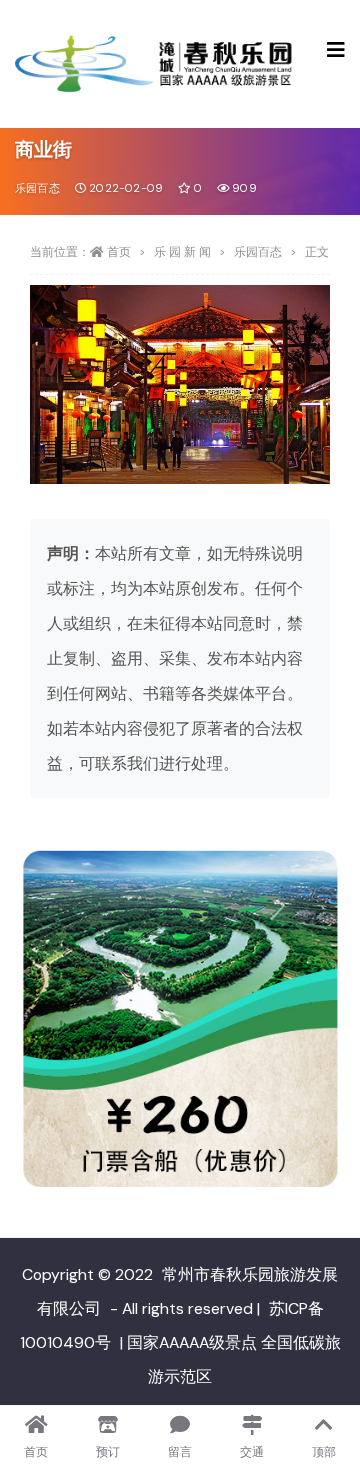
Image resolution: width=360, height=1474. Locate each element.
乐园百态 (37, 188)
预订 (108, 1452)
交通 (252, 1452)
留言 (180, 1452)
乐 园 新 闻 (182, 252)
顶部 (324, 1452)
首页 (119, 252)
